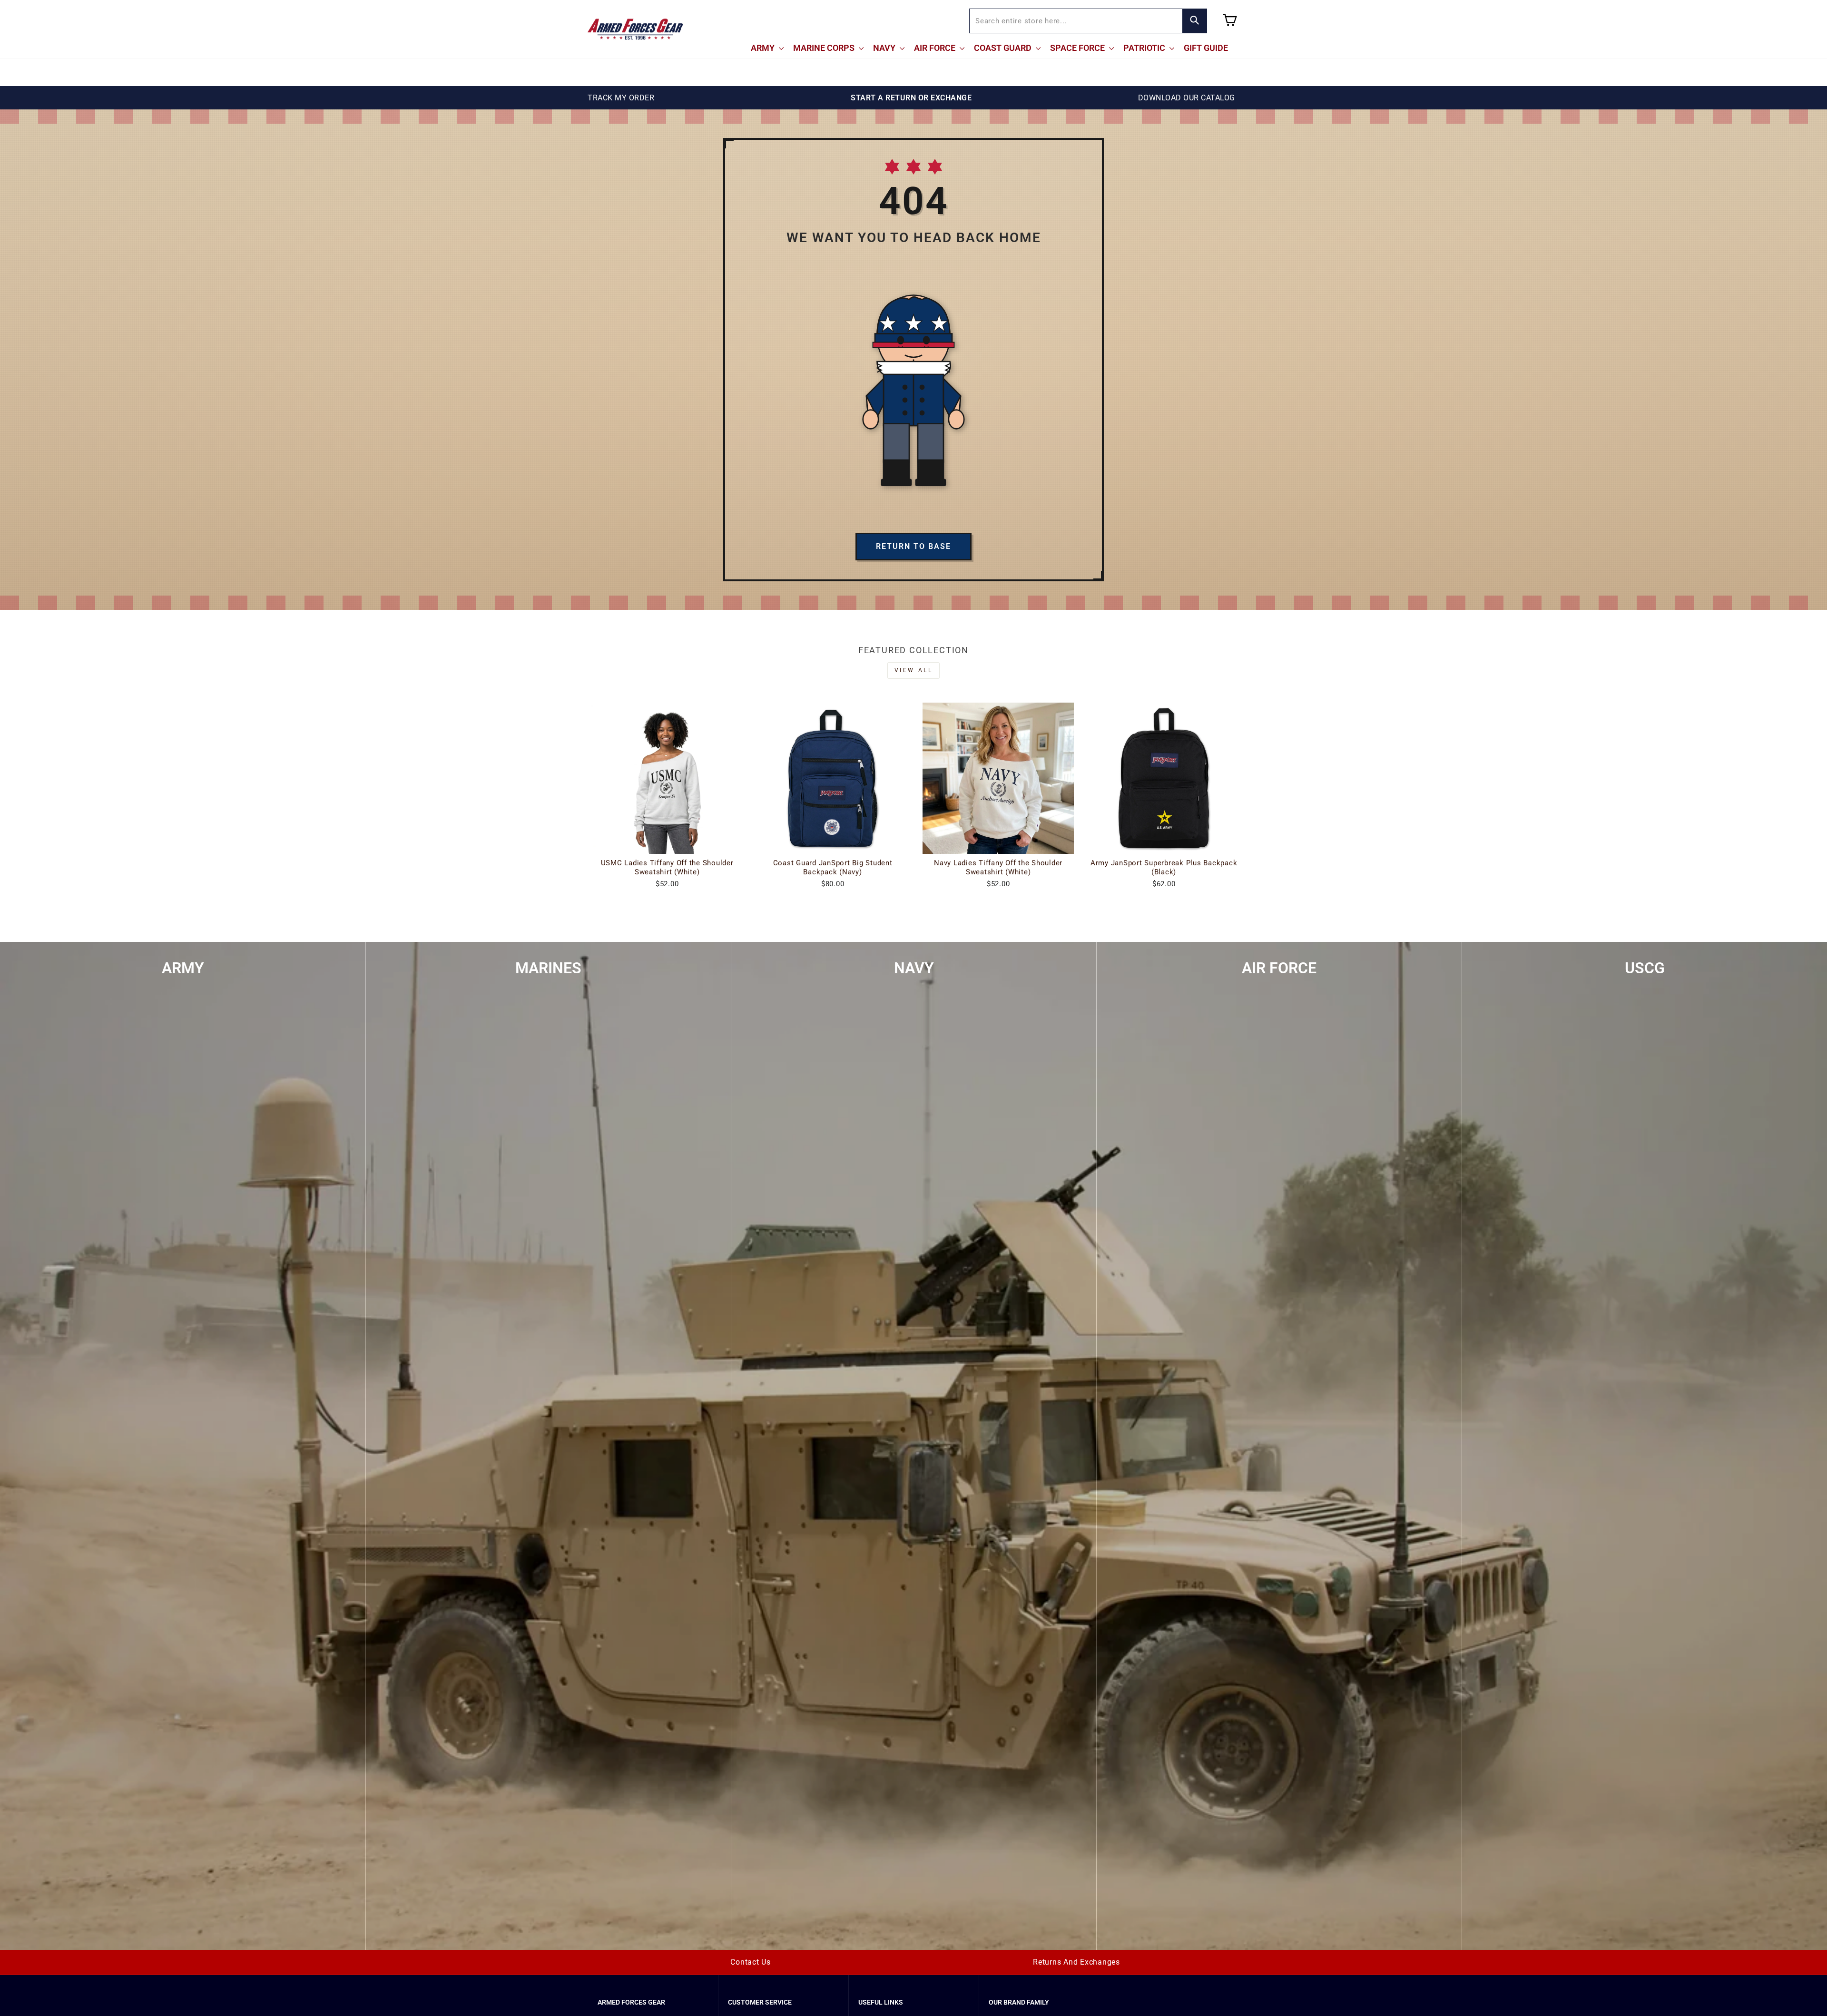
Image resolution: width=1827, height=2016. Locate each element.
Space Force (1078, 48)
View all (914, 670)
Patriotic (1145, 48)
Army (764, 48)
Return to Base (913, 546)
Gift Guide (1206, 48)
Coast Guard (1004, 48)
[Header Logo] (635, 29)
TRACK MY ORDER (621, 98)
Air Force (936, 48)
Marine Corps (825, 48)
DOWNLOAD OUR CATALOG (1187, 98)
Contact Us (751, 1962)
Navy (885, 48)
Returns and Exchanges (1076, 1962)
